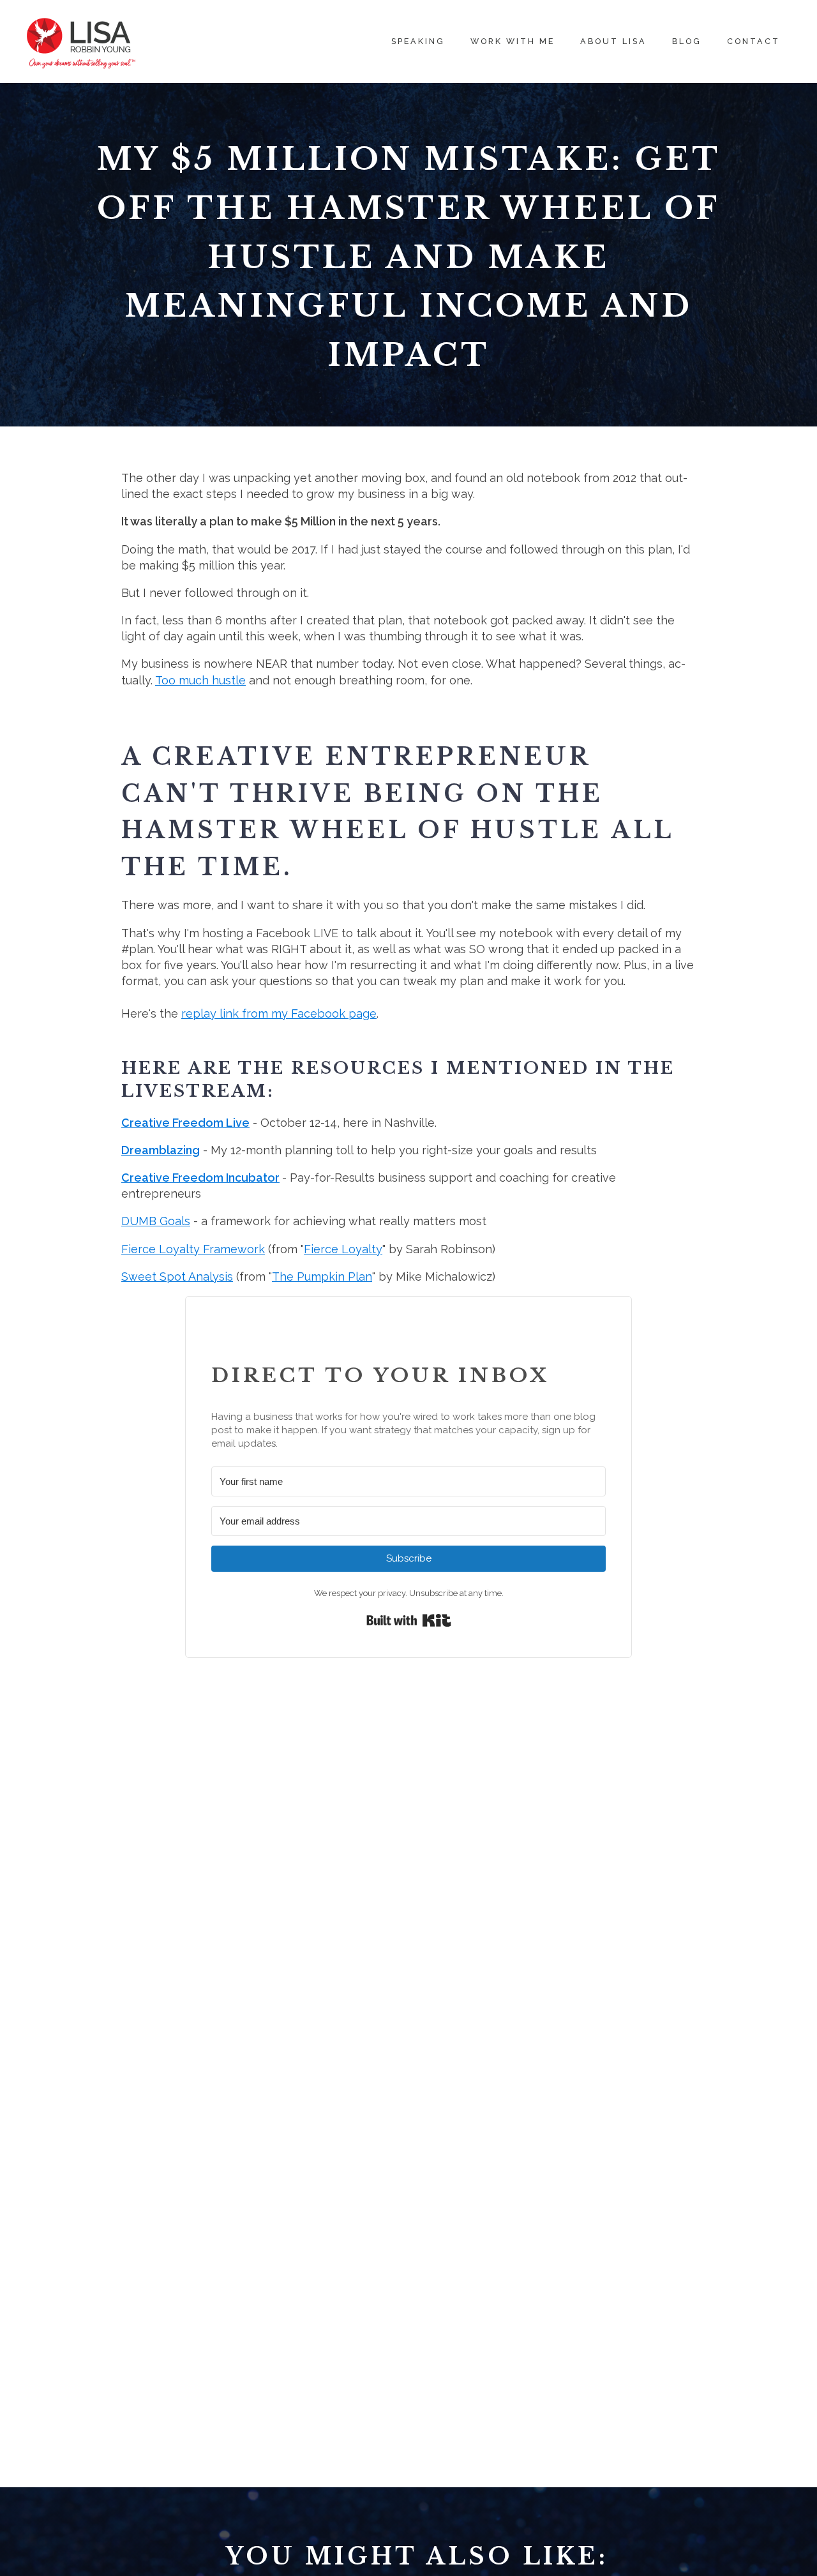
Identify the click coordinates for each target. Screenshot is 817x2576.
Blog (687, 41)
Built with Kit (409, 1620)
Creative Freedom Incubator (200, 1178)
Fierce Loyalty (343, 1249)
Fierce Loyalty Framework (193, 1249)
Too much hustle (200, 680)
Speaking (418, 41)
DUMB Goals (156, 1221)
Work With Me (513, 41)
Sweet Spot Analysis (177, 1277)
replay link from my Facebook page (279, 1013)
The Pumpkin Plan (322, 1277)
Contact (753, 41)
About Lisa (613, 41)
